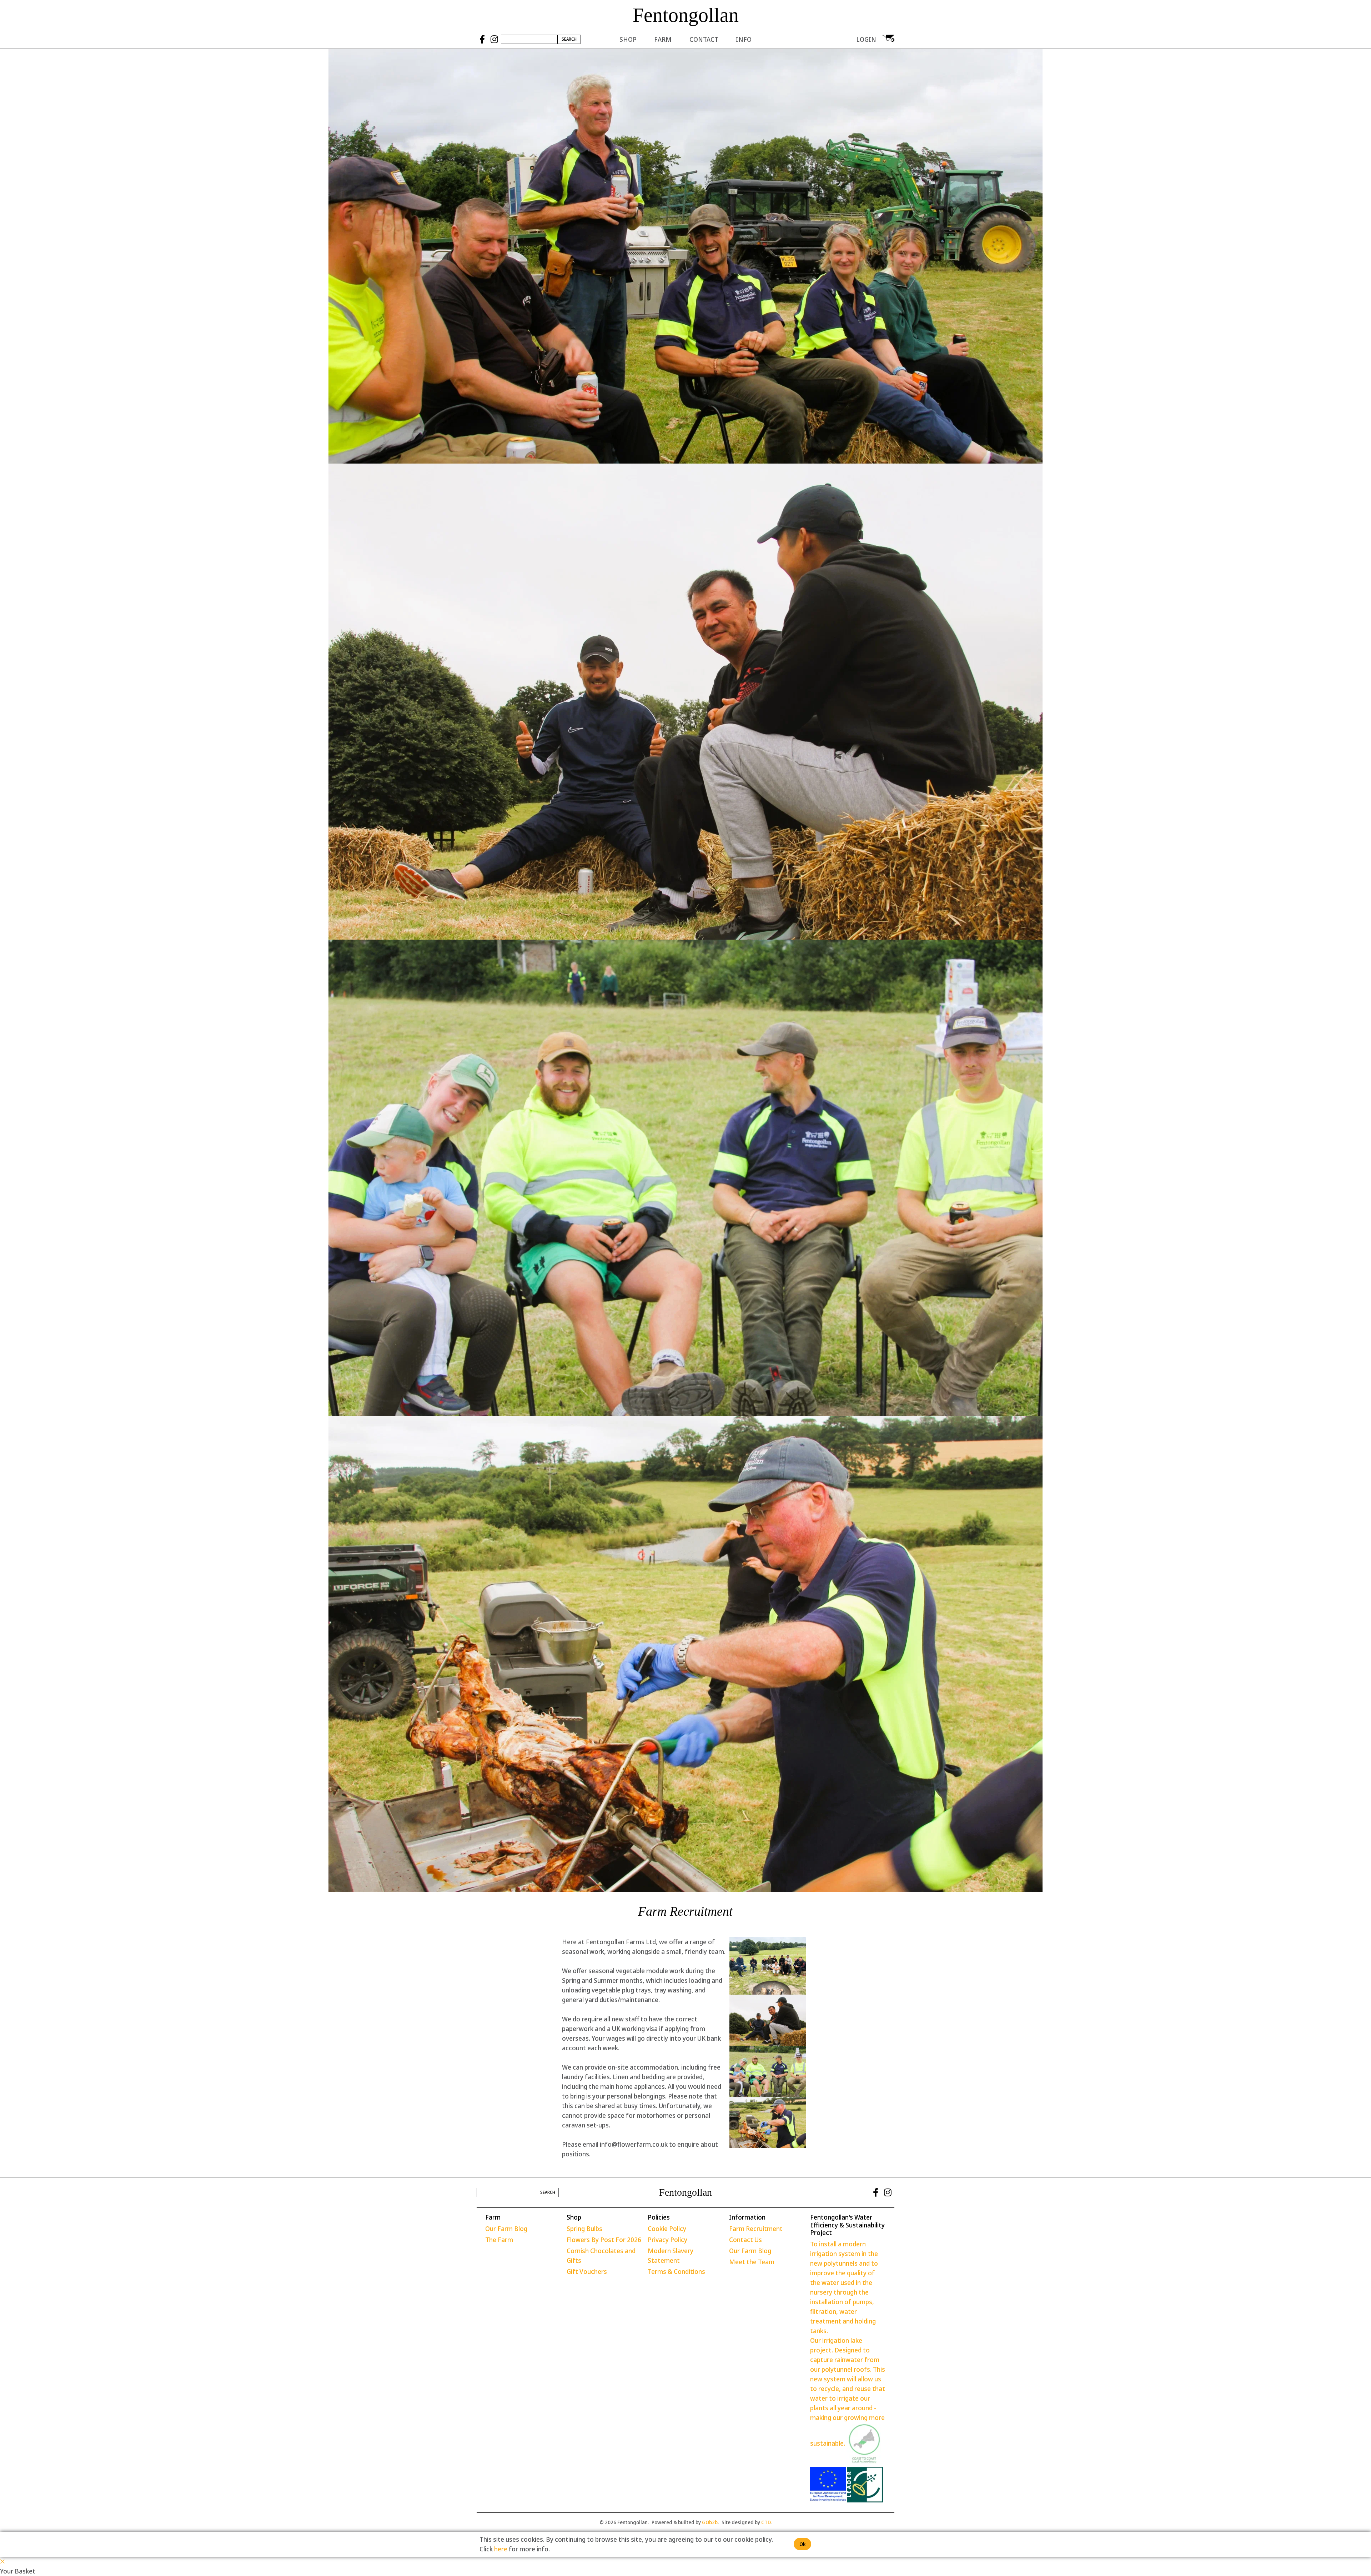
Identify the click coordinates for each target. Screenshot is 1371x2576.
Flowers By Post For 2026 (604, 2240)
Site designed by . (747, 2522)
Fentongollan (686, 15)
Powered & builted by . (685, 2522)
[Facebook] (482, 39)
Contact (704, 39)
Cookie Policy (667, 2229)
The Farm (499, 2240)
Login (866, 39)
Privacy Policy (667, 2240)
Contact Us (745, 2240)
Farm (663, 39)
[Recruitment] (768, 2020)
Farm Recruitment (756, 2229)
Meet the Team (752, 2262)
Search (569, 39)
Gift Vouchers (587, 2271)
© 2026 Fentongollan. (624, 2522)
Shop (628, 39)
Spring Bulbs (584, 2229)
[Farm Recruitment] (768, 1966)
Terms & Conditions (676, 2271)
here (501, 2549)
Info (744, 39)
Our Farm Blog (506, 2229)
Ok (802, 2544)
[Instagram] (494, 39)
